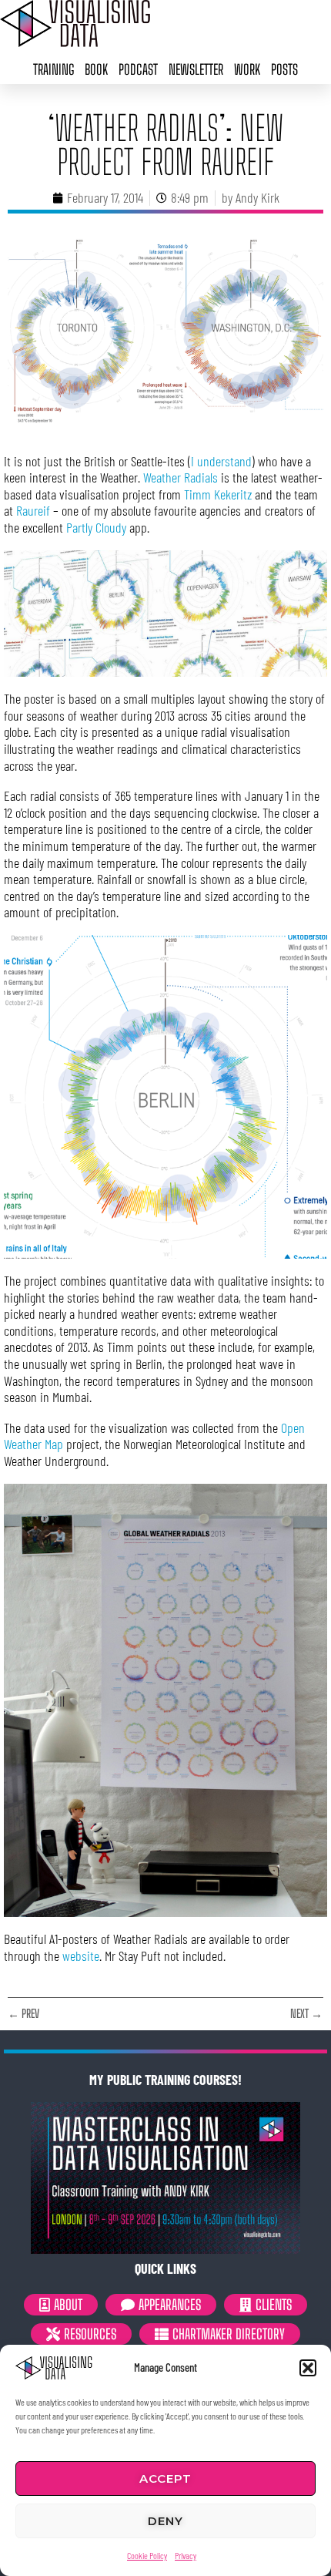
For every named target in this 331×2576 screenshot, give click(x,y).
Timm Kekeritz (218, 494)
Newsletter (196, 69)
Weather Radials (181, 477)
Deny (165, 2521)
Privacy (186, 2555)
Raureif (33, 510)
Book (96, 69)
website (81, 1956)
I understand (221, 461)
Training (53, 69)
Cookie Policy (147, 2555)
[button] (308, 2368)
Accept (165, 2478)
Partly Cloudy (96, 527)
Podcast (138, 69)
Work (247, 69)
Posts (284, 69)
